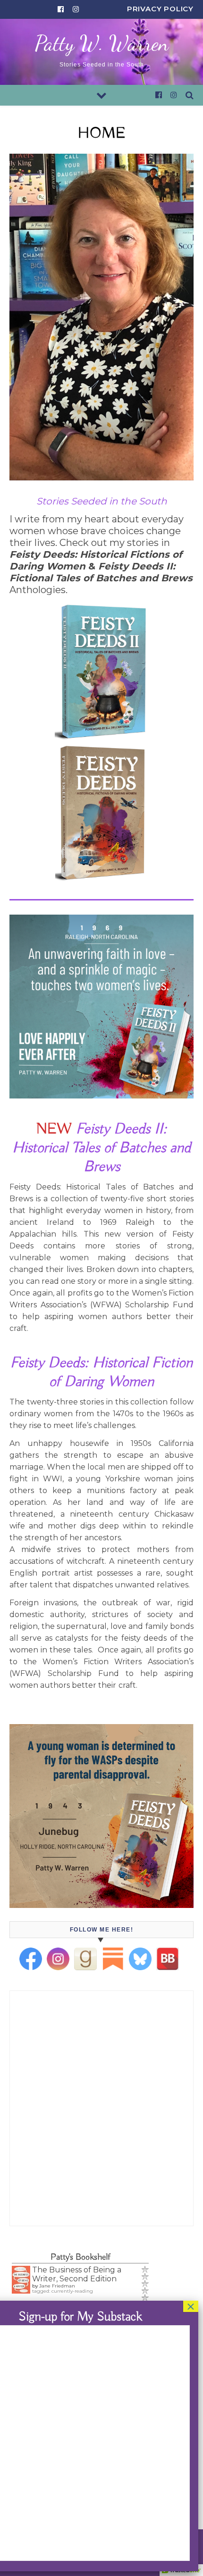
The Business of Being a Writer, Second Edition (77, 2274)
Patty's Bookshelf (80, 2257)
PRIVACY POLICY (160, 9)
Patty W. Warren (102, 44)
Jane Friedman (57, 2286)
